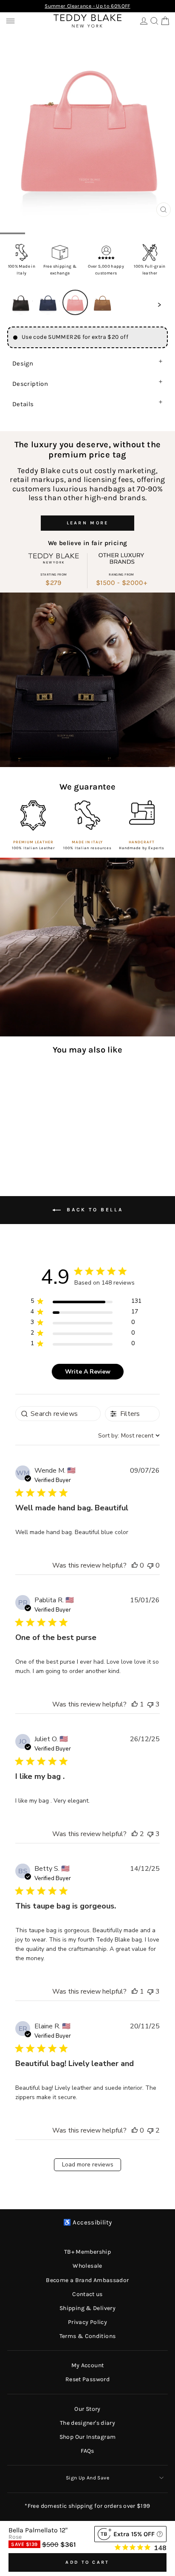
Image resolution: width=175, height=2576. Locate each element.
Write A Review (88, 1372)
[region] (86, 1303)
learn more (88, 523)
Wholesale (87, 2266)
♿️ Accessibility (88, 2223)
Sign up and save (87, 2478)
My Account (88, 2365)
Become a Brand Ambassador (87, 2280)
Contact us (87, 2294)
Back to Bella (93, 1210)
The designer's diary (87, 2423)
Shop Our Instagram (88, 2437)
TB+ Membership (87, 2252)
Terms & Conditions (88, 2336)
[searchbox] (58, 1414)
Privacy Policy (87, 2322)
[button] (21, 302)
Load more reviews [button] (88, 2165)
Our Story (87, 2409)
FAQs (87, 2451)
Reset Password (87, 2379)
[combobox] (129, 1436)
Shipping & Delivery (87, 2308)
